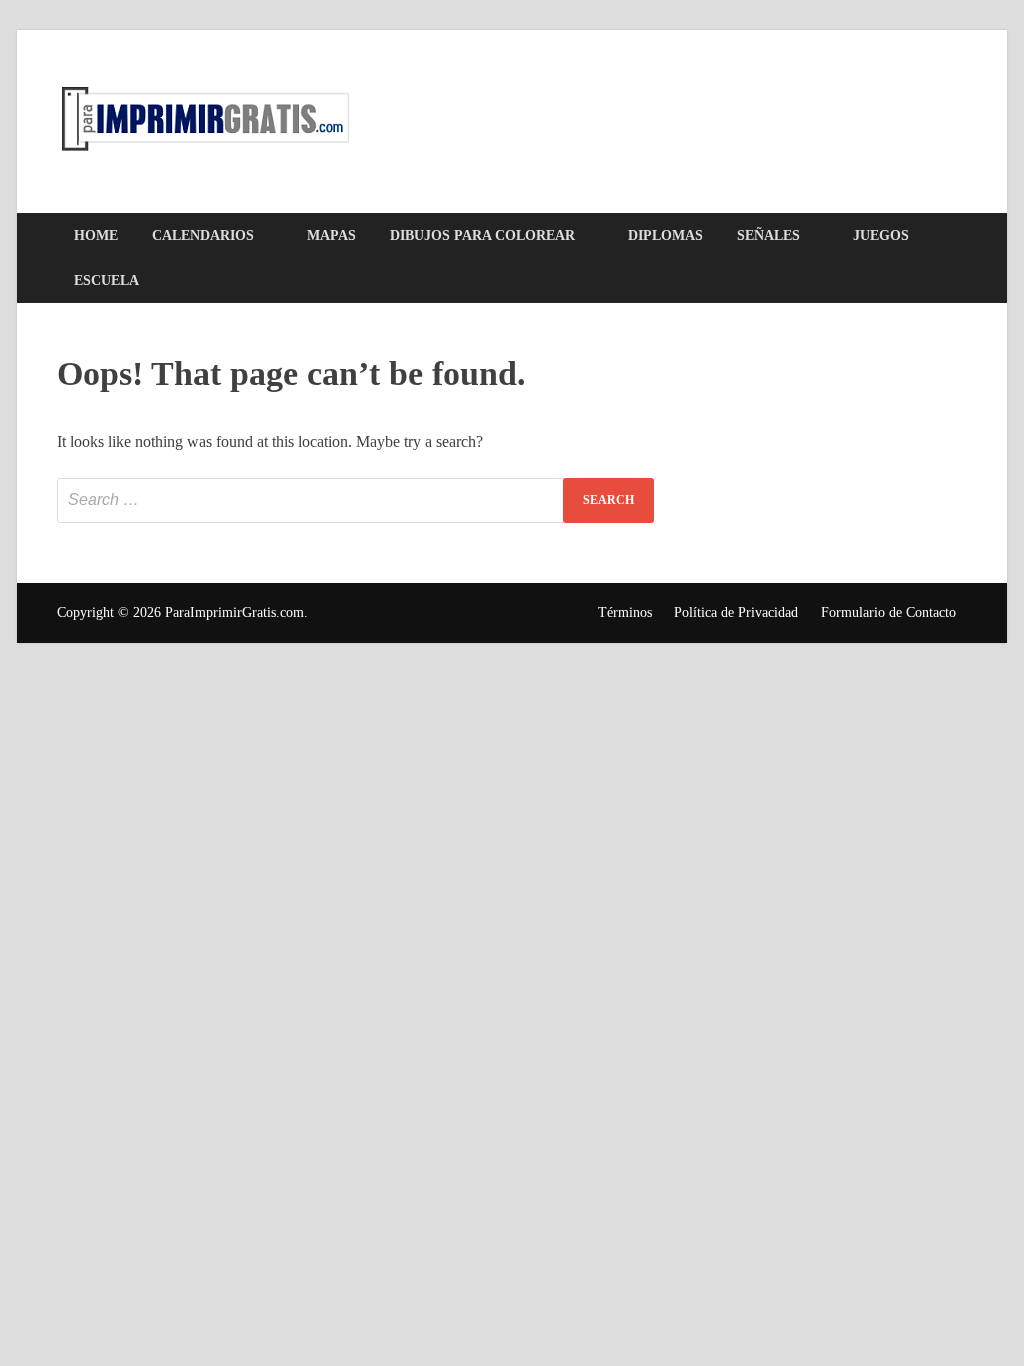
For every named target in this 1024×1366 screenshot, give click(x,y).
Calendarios (203, 235)
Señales (768, 235)
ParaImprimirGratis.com (234, 612)
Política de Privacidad (736, 612)
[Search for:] (355, 500)
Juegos (881, 235)
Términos (625, 612)
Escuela (106, 280)
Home (96, 235)
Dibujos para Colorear (482, 235)
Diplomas (665, 235)
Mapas (331, 235)
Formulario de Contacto (888, 612)
